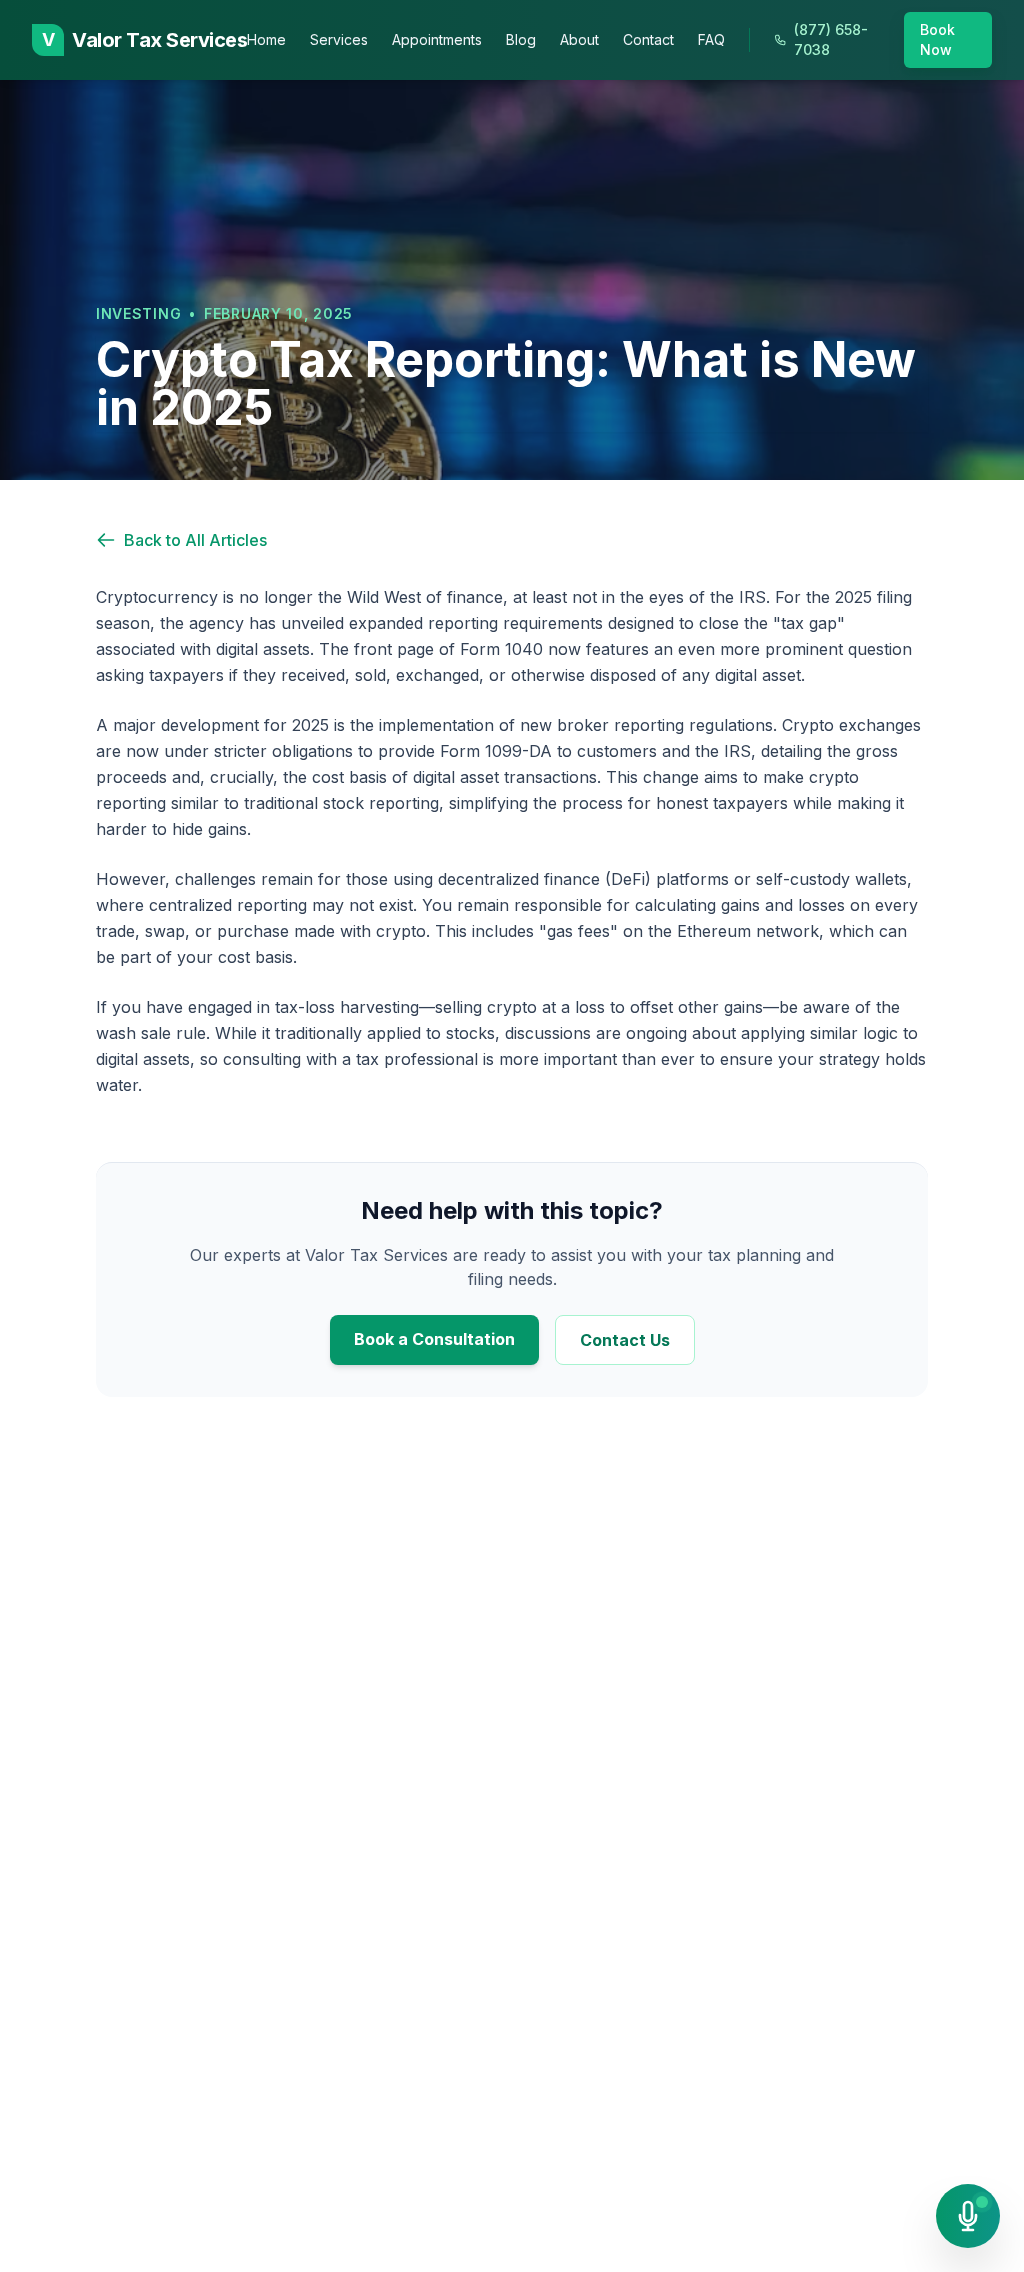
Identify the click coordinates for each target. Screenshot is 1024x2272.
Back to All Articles (195, 540)
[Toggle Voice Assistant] (968, 2216)
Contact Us (625, 1340)
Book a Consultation (434, 1339)
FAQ (711, 39)
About (579, 39)
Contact (648, 39)
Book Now (937, 39)
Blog (521, 39)
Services (339, 39)
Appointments (437, 39)
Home (266, 39)
